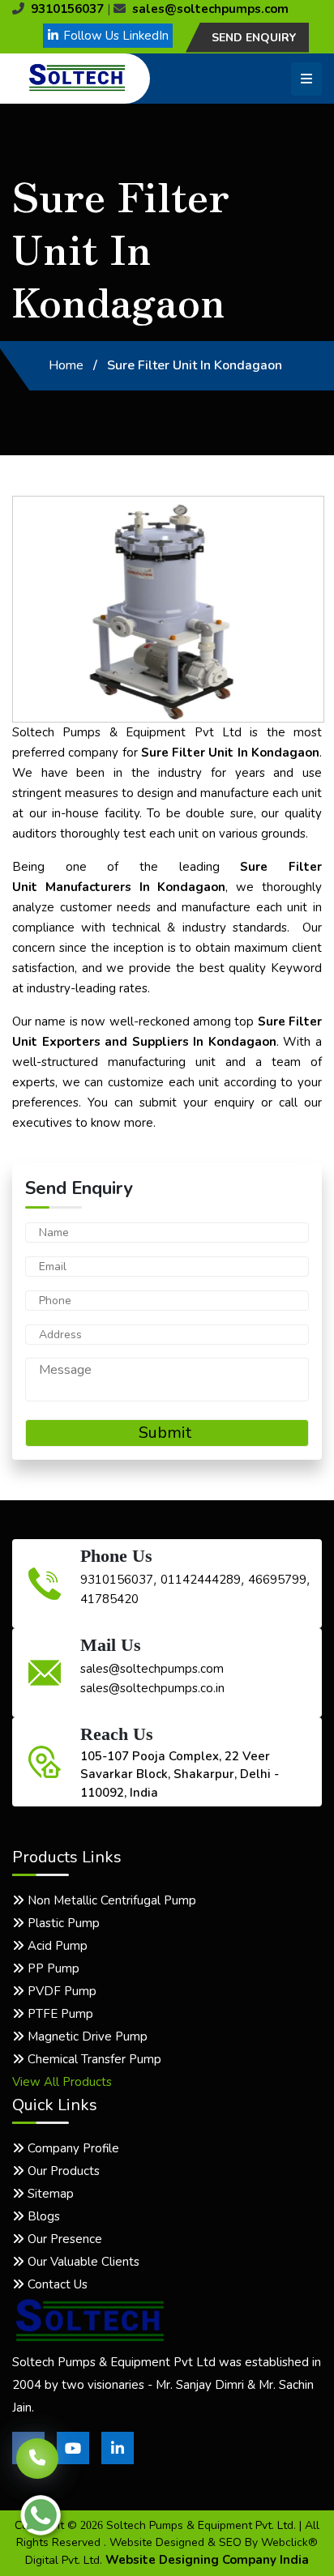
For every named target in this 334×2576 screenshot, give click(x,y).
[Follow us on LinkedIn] (118, 2460)
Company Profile (72, 2148)
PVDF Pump (60, 1991)
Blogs (42, 2216)
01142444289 (201, 1580)
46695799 (277, 1580)
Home (66, 365)
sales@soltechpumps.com (210, 9)
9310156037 (67, 9)
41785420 (109, 1599)
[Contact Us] (37, 2452)
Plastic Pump (62, 1923)
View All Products (62, 2082)
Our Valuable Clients (82, 2262)
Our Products (62, 2171)
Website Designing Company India (207, 2560)
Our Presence (63, 2239)
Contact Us (56, 2284)
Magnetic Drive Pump (86, 2036)
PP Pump (52, 1968)
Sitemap (49, 2194)
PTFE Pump (59, 2014)
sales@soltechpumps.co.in (152, 1688)
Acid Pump (56, 1946)
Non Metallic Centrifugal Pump (110, 1900)
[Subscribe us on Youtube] (73, 2460)
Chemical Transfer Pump (93, 2059)
